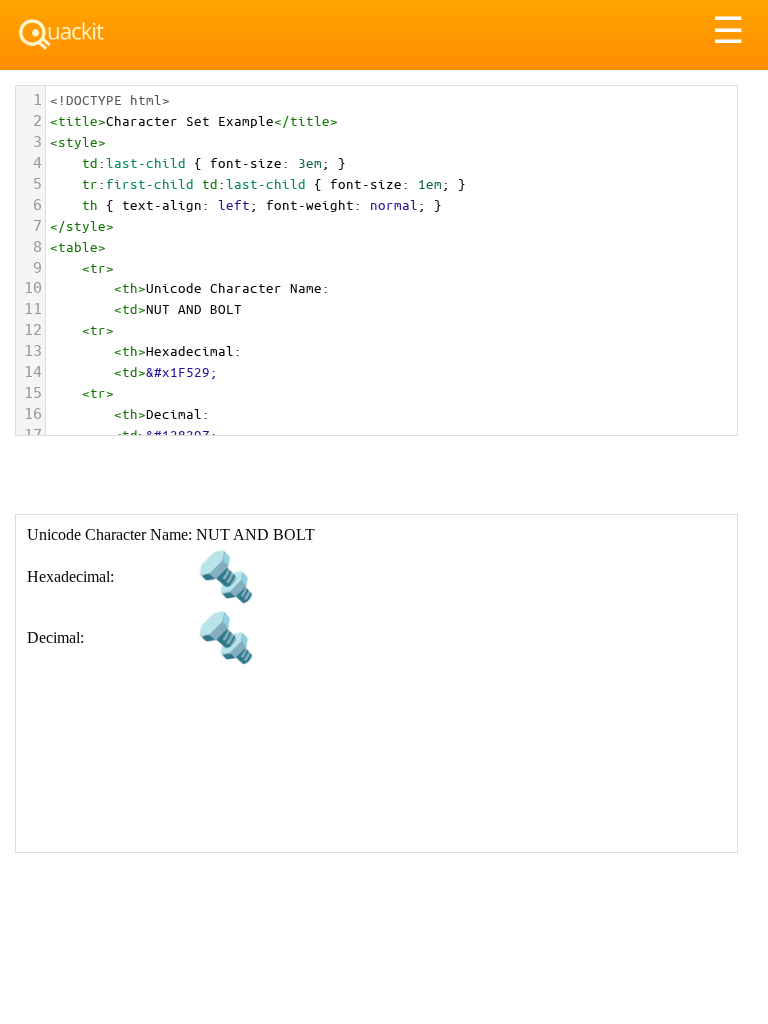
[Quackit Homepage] (61, 34)
